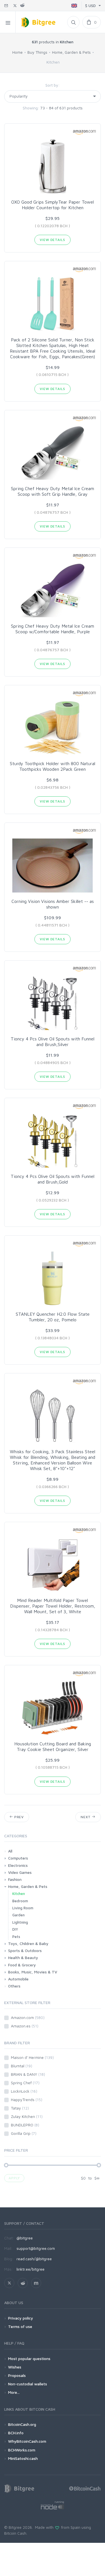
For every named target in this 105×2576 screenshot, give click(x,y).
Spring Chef (25, 2083)
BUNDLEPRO (25, 2125)
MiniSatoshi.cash (23, 2458)
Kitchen (19, 1894)
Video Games (20, 1872)
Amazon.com (28, 2017)
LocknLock (24, 2091)
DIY (15, 1929)
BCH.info (16, 2433)
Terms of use (20, 2326)
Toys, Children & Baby (28, 1943)
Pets (16, 1937)
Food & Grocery (22, 1965)
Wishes (15, 2367)
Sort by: (53, 85)
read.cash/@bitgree (34, 2259)
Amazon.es (25, 2026)
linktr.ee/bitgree (31, 2269)
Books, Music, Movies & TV (33, 1972)
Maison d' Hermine (32, 2057)
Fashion (15, 1879)
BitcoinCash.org (22, 2424)
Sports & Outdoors (25, 1950)
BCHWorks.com (22, 2450)
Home (17, 52)
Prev (18, 1817)
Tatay (20, 2108)
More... (14, 2392)
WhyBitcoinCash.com (27, 2441)
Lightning (20, 1922)
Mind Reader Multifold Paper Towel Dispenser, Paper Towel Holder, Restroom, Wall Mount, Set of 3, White (53, 1606)
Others (14, 1986)
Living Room (23, 1908)
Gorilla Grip (24, 2133)
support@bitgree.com (36, 2248)
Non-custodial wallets (28, 2384)
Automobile (18, 1979)
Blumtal (22, 2066)
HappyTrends (27, 2100)
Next (86, 1817)
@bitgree (25, 2238)
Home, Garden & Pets (71, 52)
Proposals (17, 2375)
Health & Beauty (23, 1958)
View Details (52, 240)
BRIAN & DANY (28, 2074)
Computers (18, 1858)
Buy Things (37, 52)
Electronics (18, 1865)
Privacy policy (21, 2318)
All (10, 1851)
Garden (18, 1915)
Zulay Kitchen (27, 2116)
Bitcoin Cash (15, 2533)
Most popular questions (29, 2358)
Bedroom (20, 1901)
